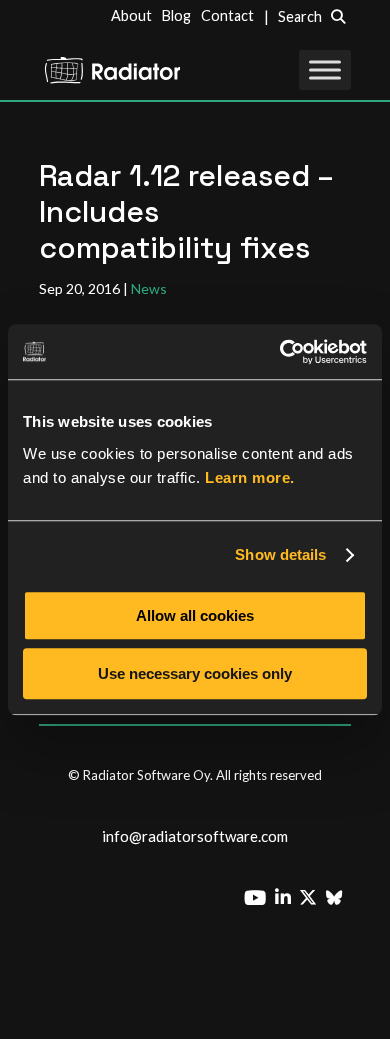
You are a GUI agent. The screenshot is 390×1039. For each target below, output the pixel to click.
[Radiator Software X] (311, 898)
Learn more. (250, 477)
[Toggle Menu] (325, 69)
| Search (297, 16)
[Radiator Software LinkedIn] (286, 898)
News (149, 288)
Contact (227, 16)
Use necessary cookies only (195, 673)
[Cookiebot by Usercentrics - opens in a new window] (280, 352)
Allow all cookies (195, 615)
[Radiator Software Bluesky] (337, 898)
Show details (280, 554)
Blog (176, 16)
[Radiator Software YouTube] (259, 895)
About (131, 16)
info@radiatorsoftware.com (195, 836)
